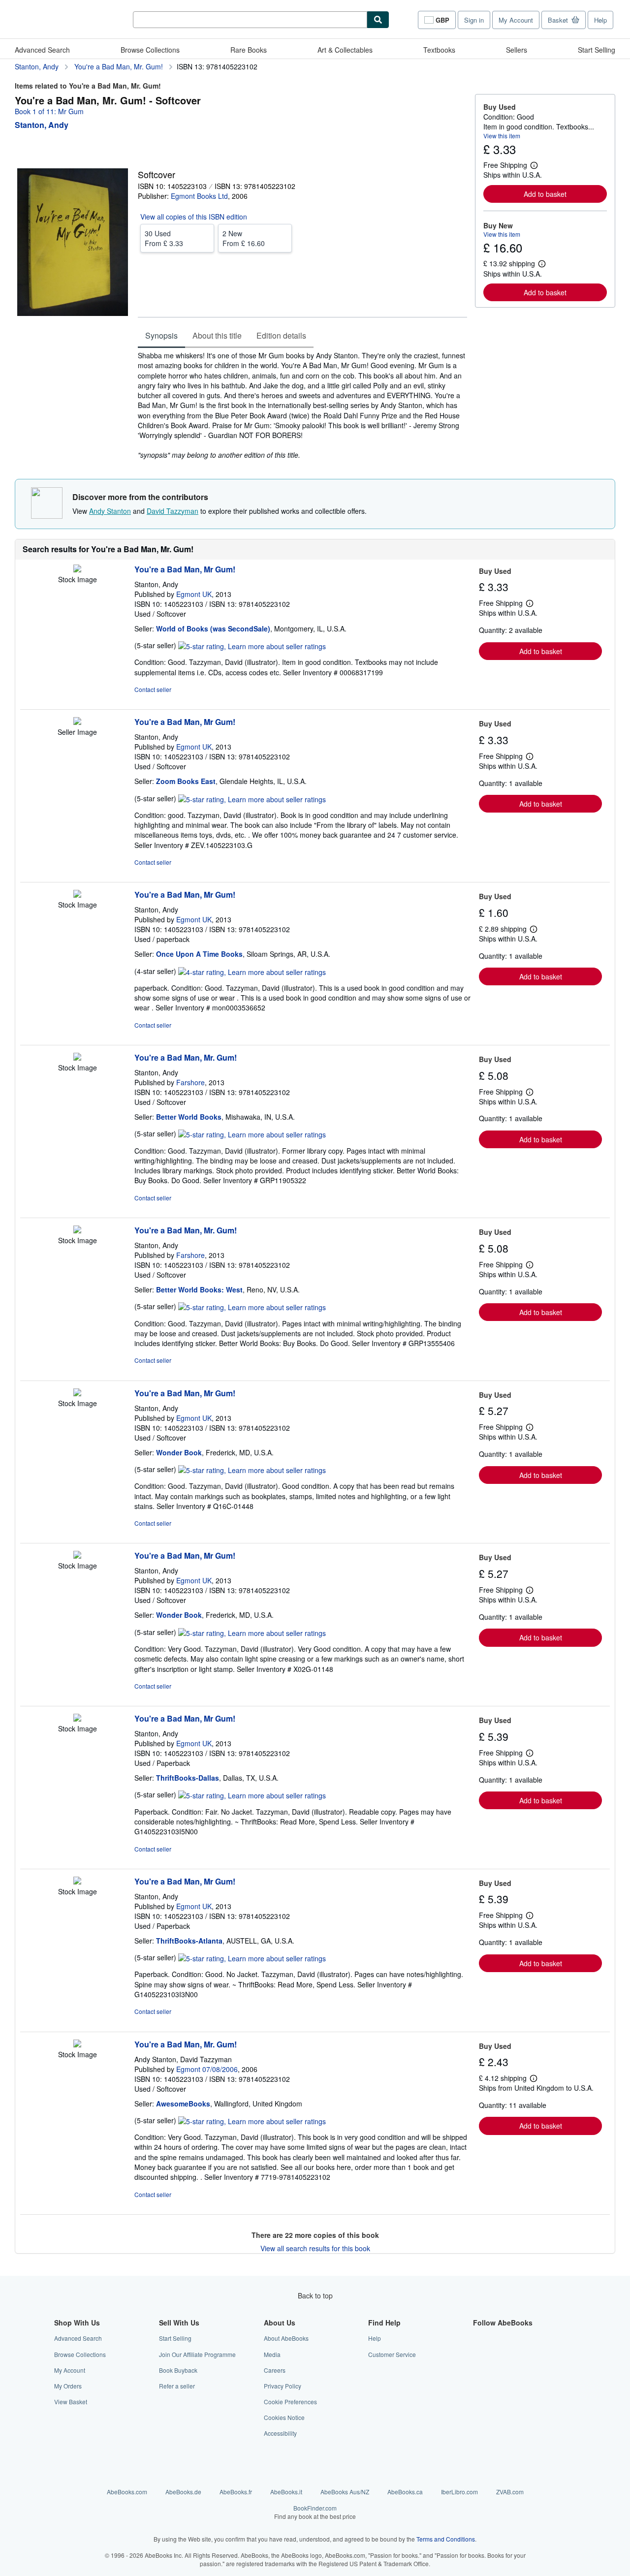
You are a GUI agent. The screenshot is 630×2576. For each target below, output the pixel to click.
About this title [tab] (217, 335)
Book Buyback (178, 2370)
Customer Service (392, 2354)
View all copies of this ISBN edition (194, 217)
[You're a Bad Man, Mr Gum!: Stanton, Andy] (77, 569)
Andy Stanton (110, 511)
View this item (502, 136)
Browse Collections (150, 50)
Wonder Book (179, 1452)
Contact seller (153, 689)
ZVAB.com (510, 2492)
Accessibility (280, 2433)
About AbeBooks (286, 2338)
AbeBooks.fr (236, 2492)
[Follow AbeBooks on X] (479, 2354)
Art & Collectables (345, 50)
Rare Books (249, 50)
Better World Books (189, 1117)
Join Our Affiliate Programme (197, 2354)
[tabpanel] (302, 405)
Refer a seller (177, 2386)
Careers (275, 2370)
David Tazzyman (173, 511)
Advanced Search (42, 50)
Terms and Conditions (446, 2539)
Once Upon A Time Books (199, 954)
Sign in (474, 20)
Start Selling (597, 50)
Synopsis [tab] (161, 335)
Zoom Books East (186, 781)
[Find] (378, 20)
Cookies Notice (284, 2417)
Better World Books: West (199, 1289)
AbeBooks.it (286, 2492)
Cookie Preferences (290, 2402)
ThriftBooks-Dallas (188, 1778)
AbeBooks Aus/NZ (345, 2492)
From (164, 238)
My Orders (68, 2386)
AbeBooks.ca (405, 2492)
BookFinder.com (315, 2512)
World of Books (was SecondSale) (213, 628)
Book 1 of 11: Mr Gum (49, 111)
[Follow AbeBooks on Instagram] (479, 2370)
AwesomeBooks (183, 2104)
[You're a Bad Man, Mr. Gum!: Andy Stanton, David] (77, 2044)
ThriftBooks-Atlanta (189, 1941)
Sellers (517, 50)
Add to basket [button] (545, 194)
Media (272, 2354)
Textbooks (439, 50)
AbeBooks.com (127, 2492)
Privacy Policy (283, 2386)
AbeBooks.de (183, 2492)
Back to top (315, 2295)
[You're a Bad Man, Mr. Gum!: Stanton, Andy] (77, 1058)
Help (600, 20)
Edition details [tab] (281, 335)
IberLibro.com (459, 2492)
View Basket (71, 2402)
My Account (516, 20)
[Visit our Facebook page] (479, 2338)
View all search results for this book (315, 2248)
